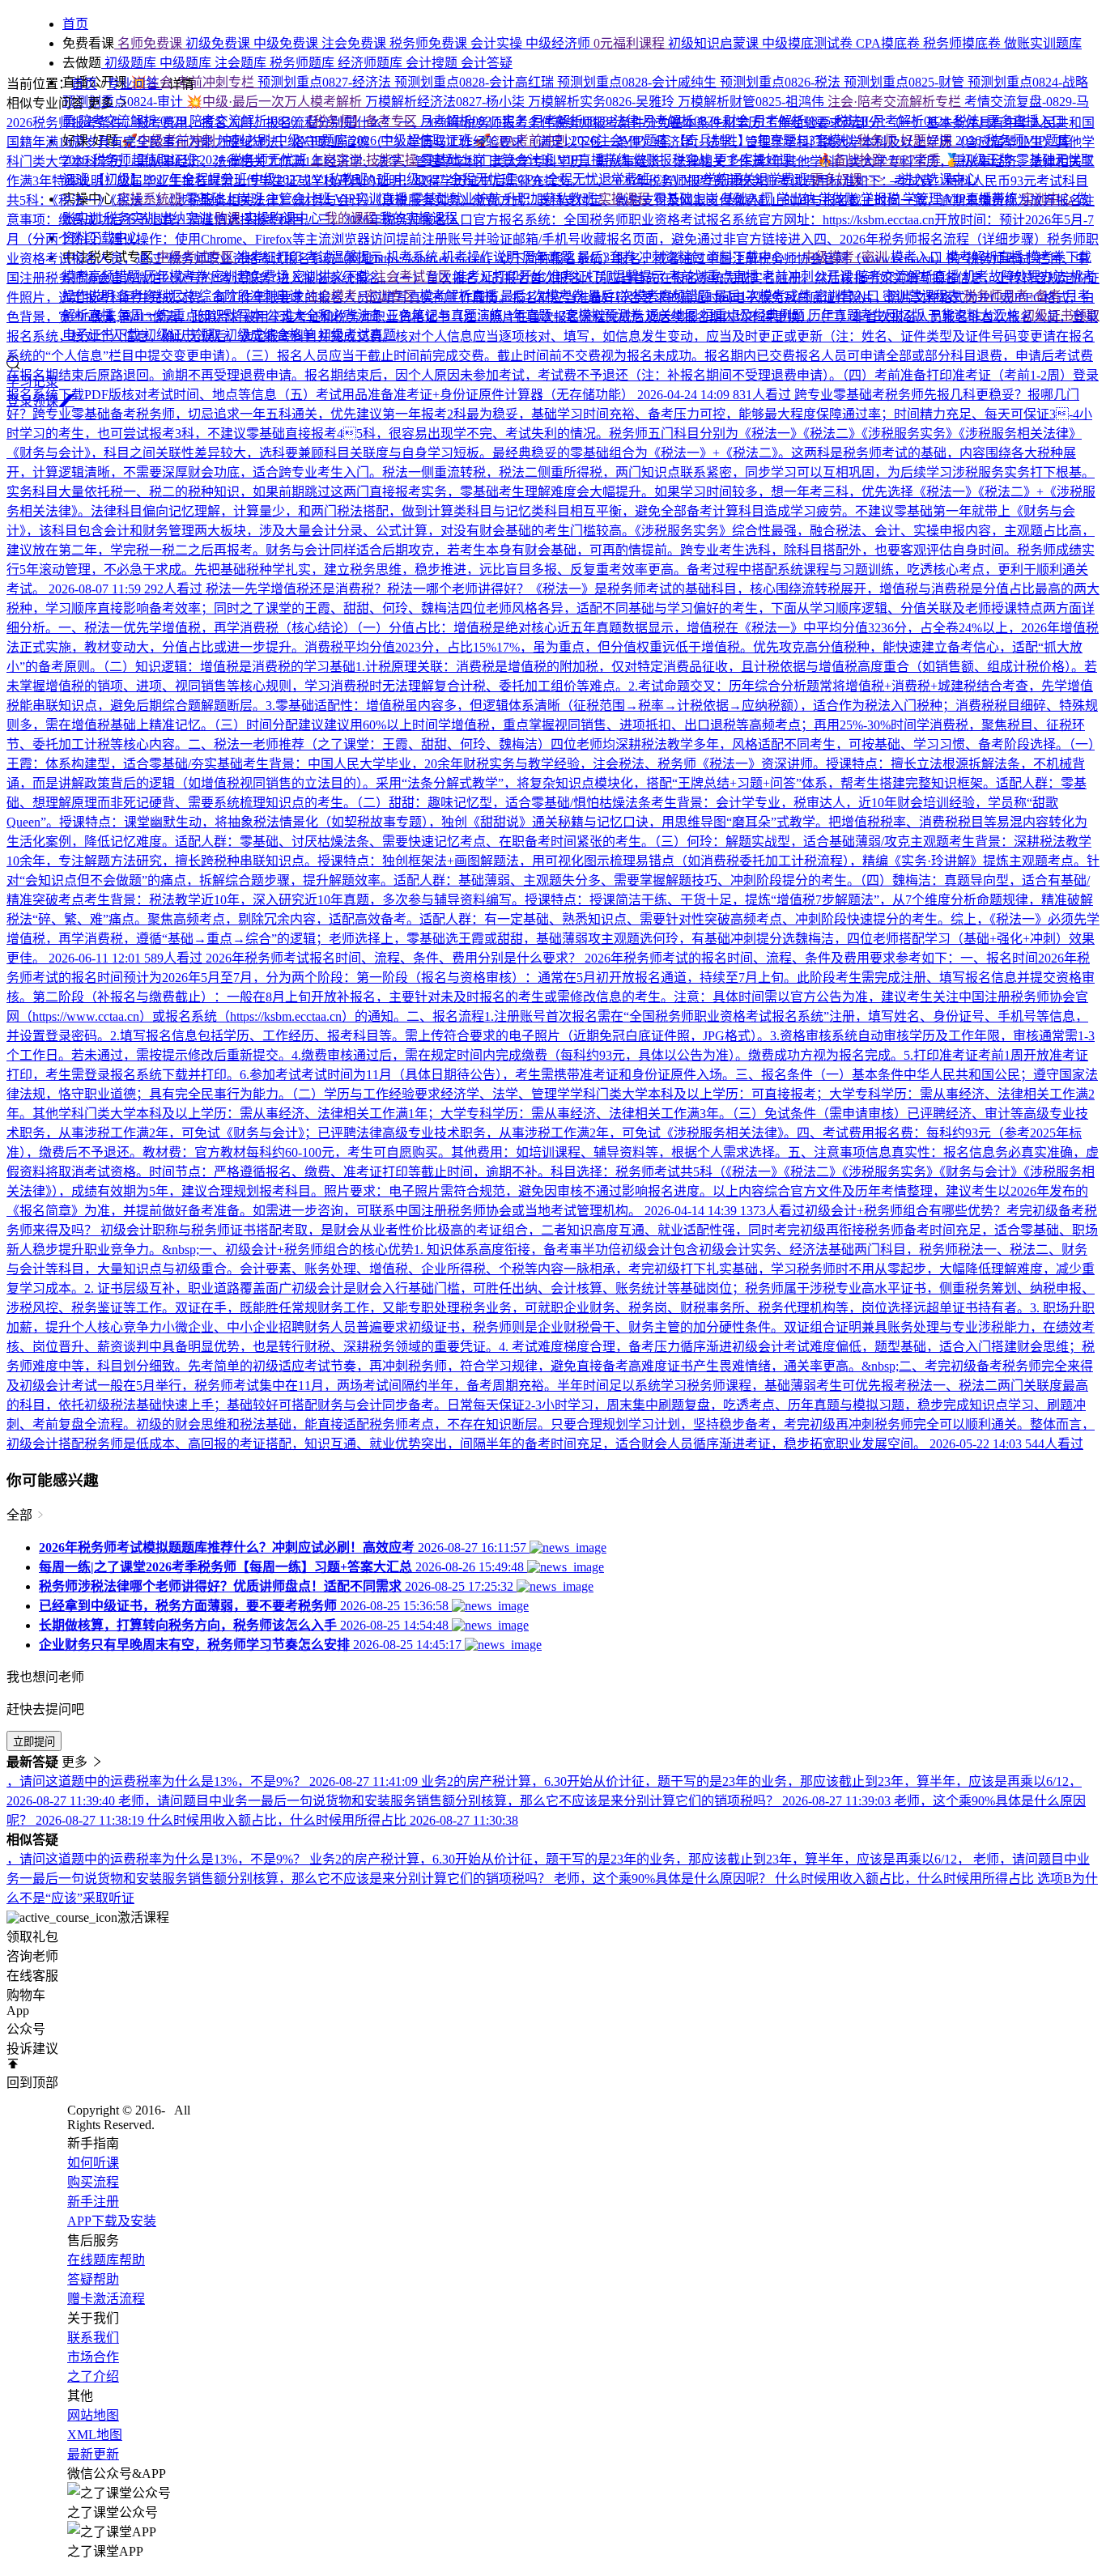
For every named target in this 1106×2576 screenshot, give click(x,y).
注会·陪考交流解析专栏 (896, 102)
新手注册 (93, 2202)
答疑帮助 (93, 2279)
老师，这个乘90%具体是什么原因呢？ (664, 1879)
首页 (84, 84)
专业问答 (134, 84)
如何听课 (93, 2163)
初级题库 (130, 63)
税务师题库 (304, 63)
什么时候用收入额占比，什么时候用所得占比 (906, 1879)
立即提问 (34, 1742)
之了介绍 (93, 2376)
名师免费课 (150, 43)
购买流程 (93, 2182)
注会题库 (242, 63)
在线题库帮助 (106, 2260)
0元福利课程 (631, 43)
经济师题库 (372, 63)
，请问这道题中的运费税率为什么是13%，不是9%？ (158, 1859)
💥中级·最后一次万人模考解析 (276, 102)
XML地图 (95, 2435)
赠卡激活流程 (106, 2299)
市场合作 (93, 2357)
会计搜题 (433, 63)
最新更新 (93, 2454)
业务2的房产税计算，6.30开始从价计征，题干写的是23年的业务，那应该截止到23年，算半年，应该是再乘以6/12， (641, 1859)
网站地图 (93, 2415)
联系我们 (93, 2338)
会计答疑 (487, 63)
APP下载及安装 (112, 2221)
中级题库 (187, 63)
